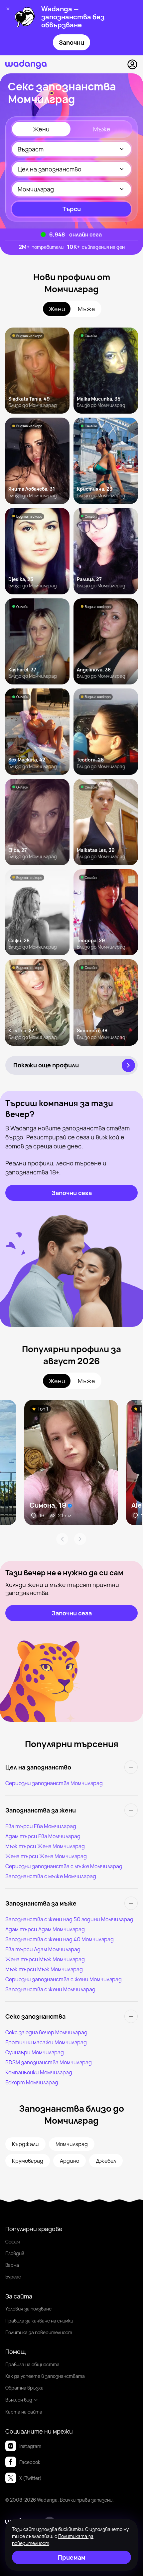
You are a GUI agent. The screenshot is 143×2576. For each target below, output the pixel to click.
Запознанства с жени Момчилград (50, 1989)
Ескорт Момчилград (32, 2082)
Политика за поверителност (39, 2332)
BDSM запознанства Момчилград (49, 2062)
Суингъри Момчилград (35, 2052)
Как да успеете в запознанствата (45, 2376)
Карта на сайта (24, 2412)
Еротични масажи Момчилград (46, 2042)
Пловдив (15, 2253)
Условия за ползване (28, 2309)
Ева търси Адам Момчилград (43, 1949)
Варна (12, 2265)
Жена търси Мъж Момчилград (45, 1959)
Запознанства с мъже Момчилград (51, 1876)
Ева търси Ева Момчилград (41, 1826)
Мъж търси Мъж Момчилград (44, 1969)
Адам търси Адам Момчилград (45, 1929)
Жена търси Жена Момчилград (46, 1856)
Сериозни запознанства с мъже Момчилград (64, 1866)
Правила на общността (32, 2364)
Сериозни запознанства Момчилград (54, 1783)
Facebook (30, 2462)
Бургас (13, 2277)
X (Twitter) (30, 2478)
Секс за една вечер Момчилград (46, 2032)
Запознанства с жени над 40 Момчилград (60, 1939)
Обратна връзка (24, 2388)
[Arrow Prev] (62, 1539)
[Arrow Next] (80, 1539)
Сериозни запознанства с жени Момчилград (64, 1979)
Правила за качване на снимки (39, 2321)
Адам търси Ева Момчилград (43, 1836)
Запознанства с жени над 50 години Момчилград (69, 1919)
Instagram (30, 2446)
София (13, 2242)
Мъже (102, 129)
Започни (71, 42)
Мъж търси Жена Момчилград (45, 1846)
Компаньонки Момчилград (39, 2072)
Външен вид (19, 2400)
